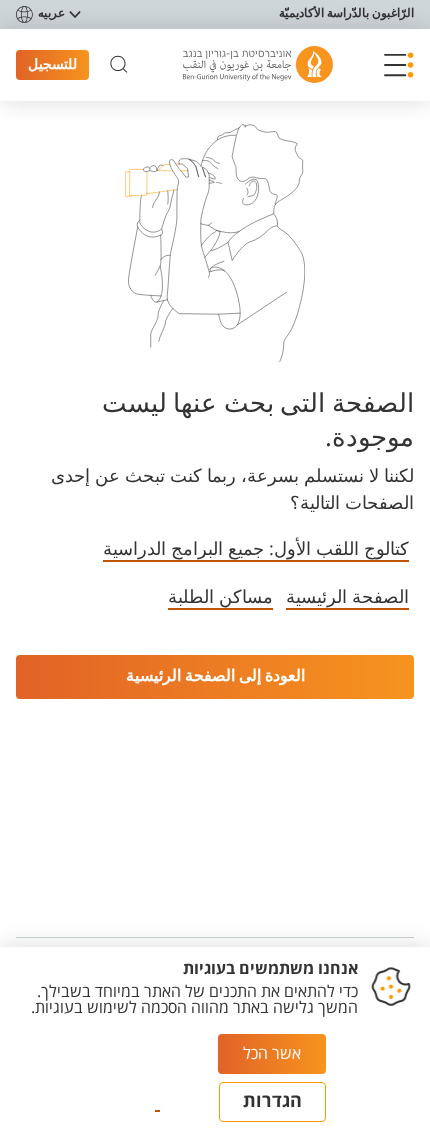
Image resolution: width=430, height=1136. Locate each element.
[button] (399, 65)
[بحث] (119, 65)
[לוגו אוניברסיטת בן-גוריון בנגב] (258, 64)
